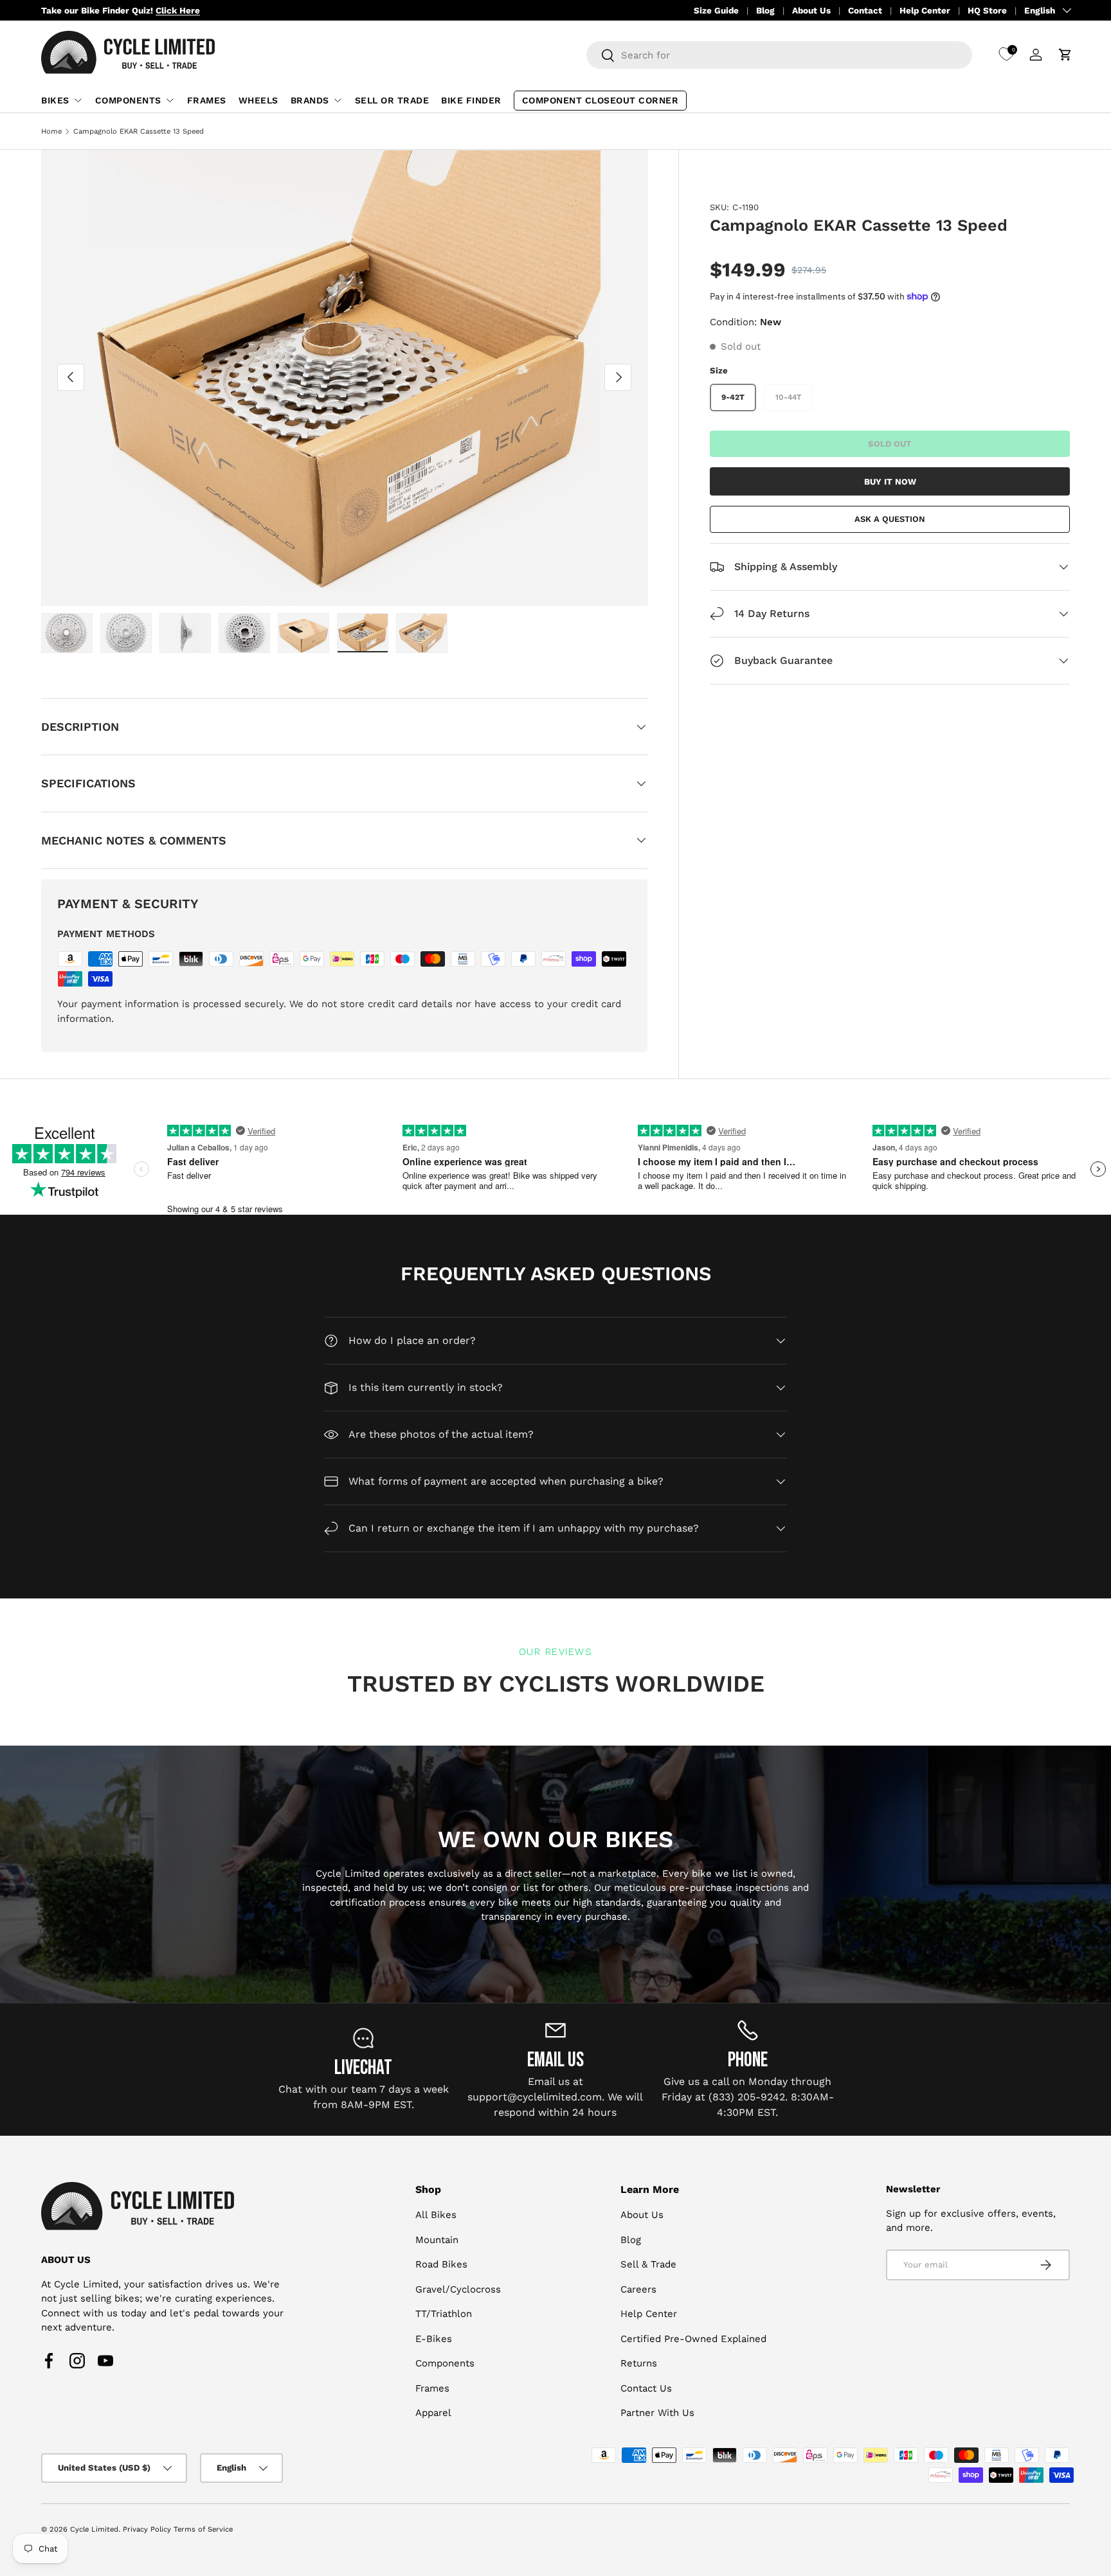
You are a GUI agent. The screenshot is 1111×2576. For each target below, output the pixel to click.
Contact (865, 10)
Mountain (437, 2240)
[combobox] (779, 55)
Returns (639, 2363)
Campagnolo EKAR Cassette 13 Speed (139, 131)
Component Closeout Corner (601, 100)
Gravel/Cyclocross (458, 2289)
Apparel (433, 2413)
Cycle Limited (94, 2529)
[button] (1065, 55)
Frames (207, 100)
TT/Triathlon (444, 2314)
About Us (811, 10)
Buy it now (890, 481)
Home (51, 131)
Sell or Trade (392, 100)
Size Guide (716, 10)
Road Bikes (441, 2264)
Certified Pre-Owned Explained (693, 2339)
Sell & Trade (648, 2264)
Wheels (258, 100)
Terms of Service (203, 2529)
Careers (638, 2289)
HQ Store (987, 10)
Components (128, 100)
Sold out (890, 443)
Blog (765, 10)
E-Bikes (434, 2339)
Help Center (925, 10)
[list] (344, 378)
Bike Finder (471, 100)
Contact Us (646, 2388)
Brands (310, 100)
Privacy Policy (147, 2529)
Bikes (55, 100)
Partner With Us (657, 2413)
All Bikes (436, 2215)
